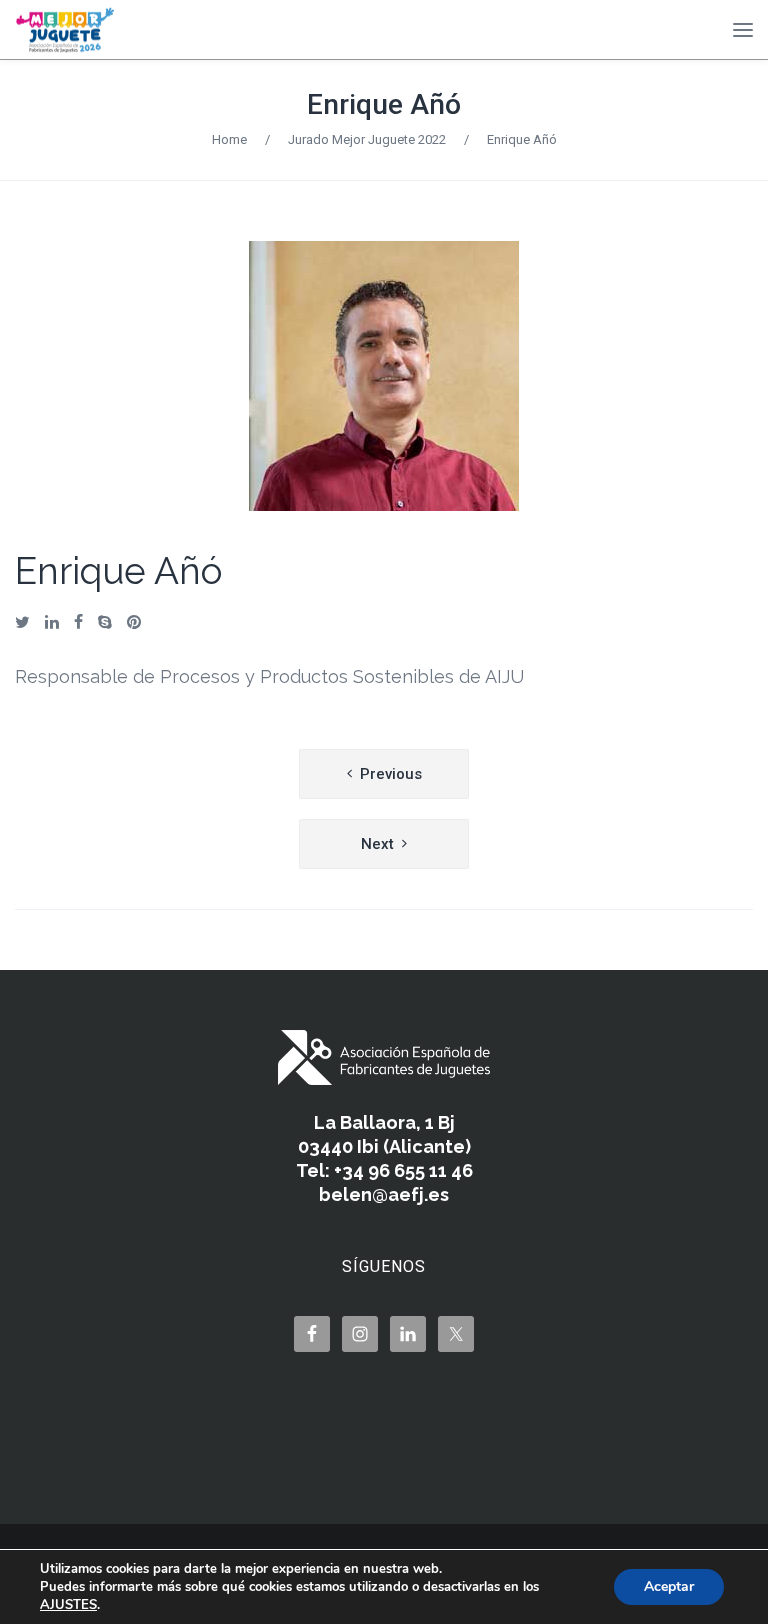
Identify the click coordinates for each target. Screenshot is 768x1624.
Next (377, 844)
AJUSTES (68, 1605)
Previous (391, 774)
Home (229, 139)
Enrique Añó (384, 104)
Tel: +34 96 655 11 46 (384, 1170)
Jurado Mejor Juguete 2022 (367, 139)
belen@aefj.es (384, 1194)
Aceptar (669, 1586)
